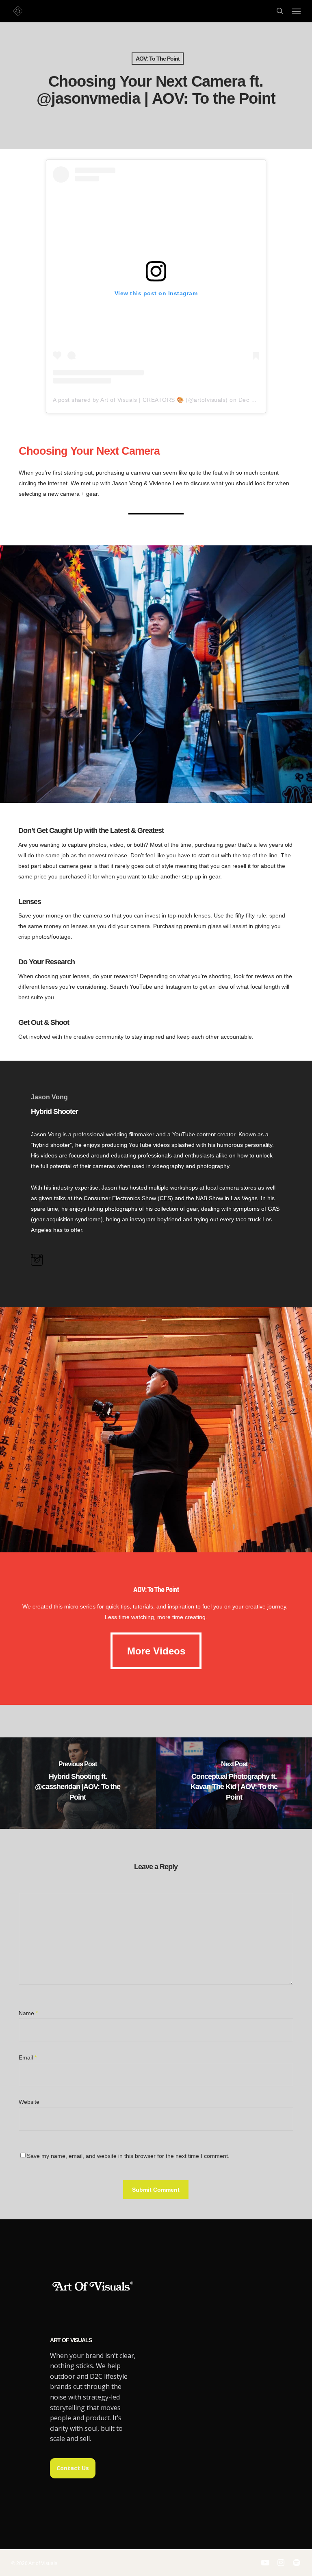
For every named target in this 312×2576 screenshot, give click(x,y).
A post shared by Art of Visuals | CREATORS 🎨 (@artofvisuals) (140, 400)
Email (28, 2057)
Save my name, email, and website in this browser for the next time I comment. (128, 2156)
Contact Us (73, 2468)
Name (28, 2013)
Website (29, 2102)
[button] (296, 11)
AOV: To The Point (158, 59)
